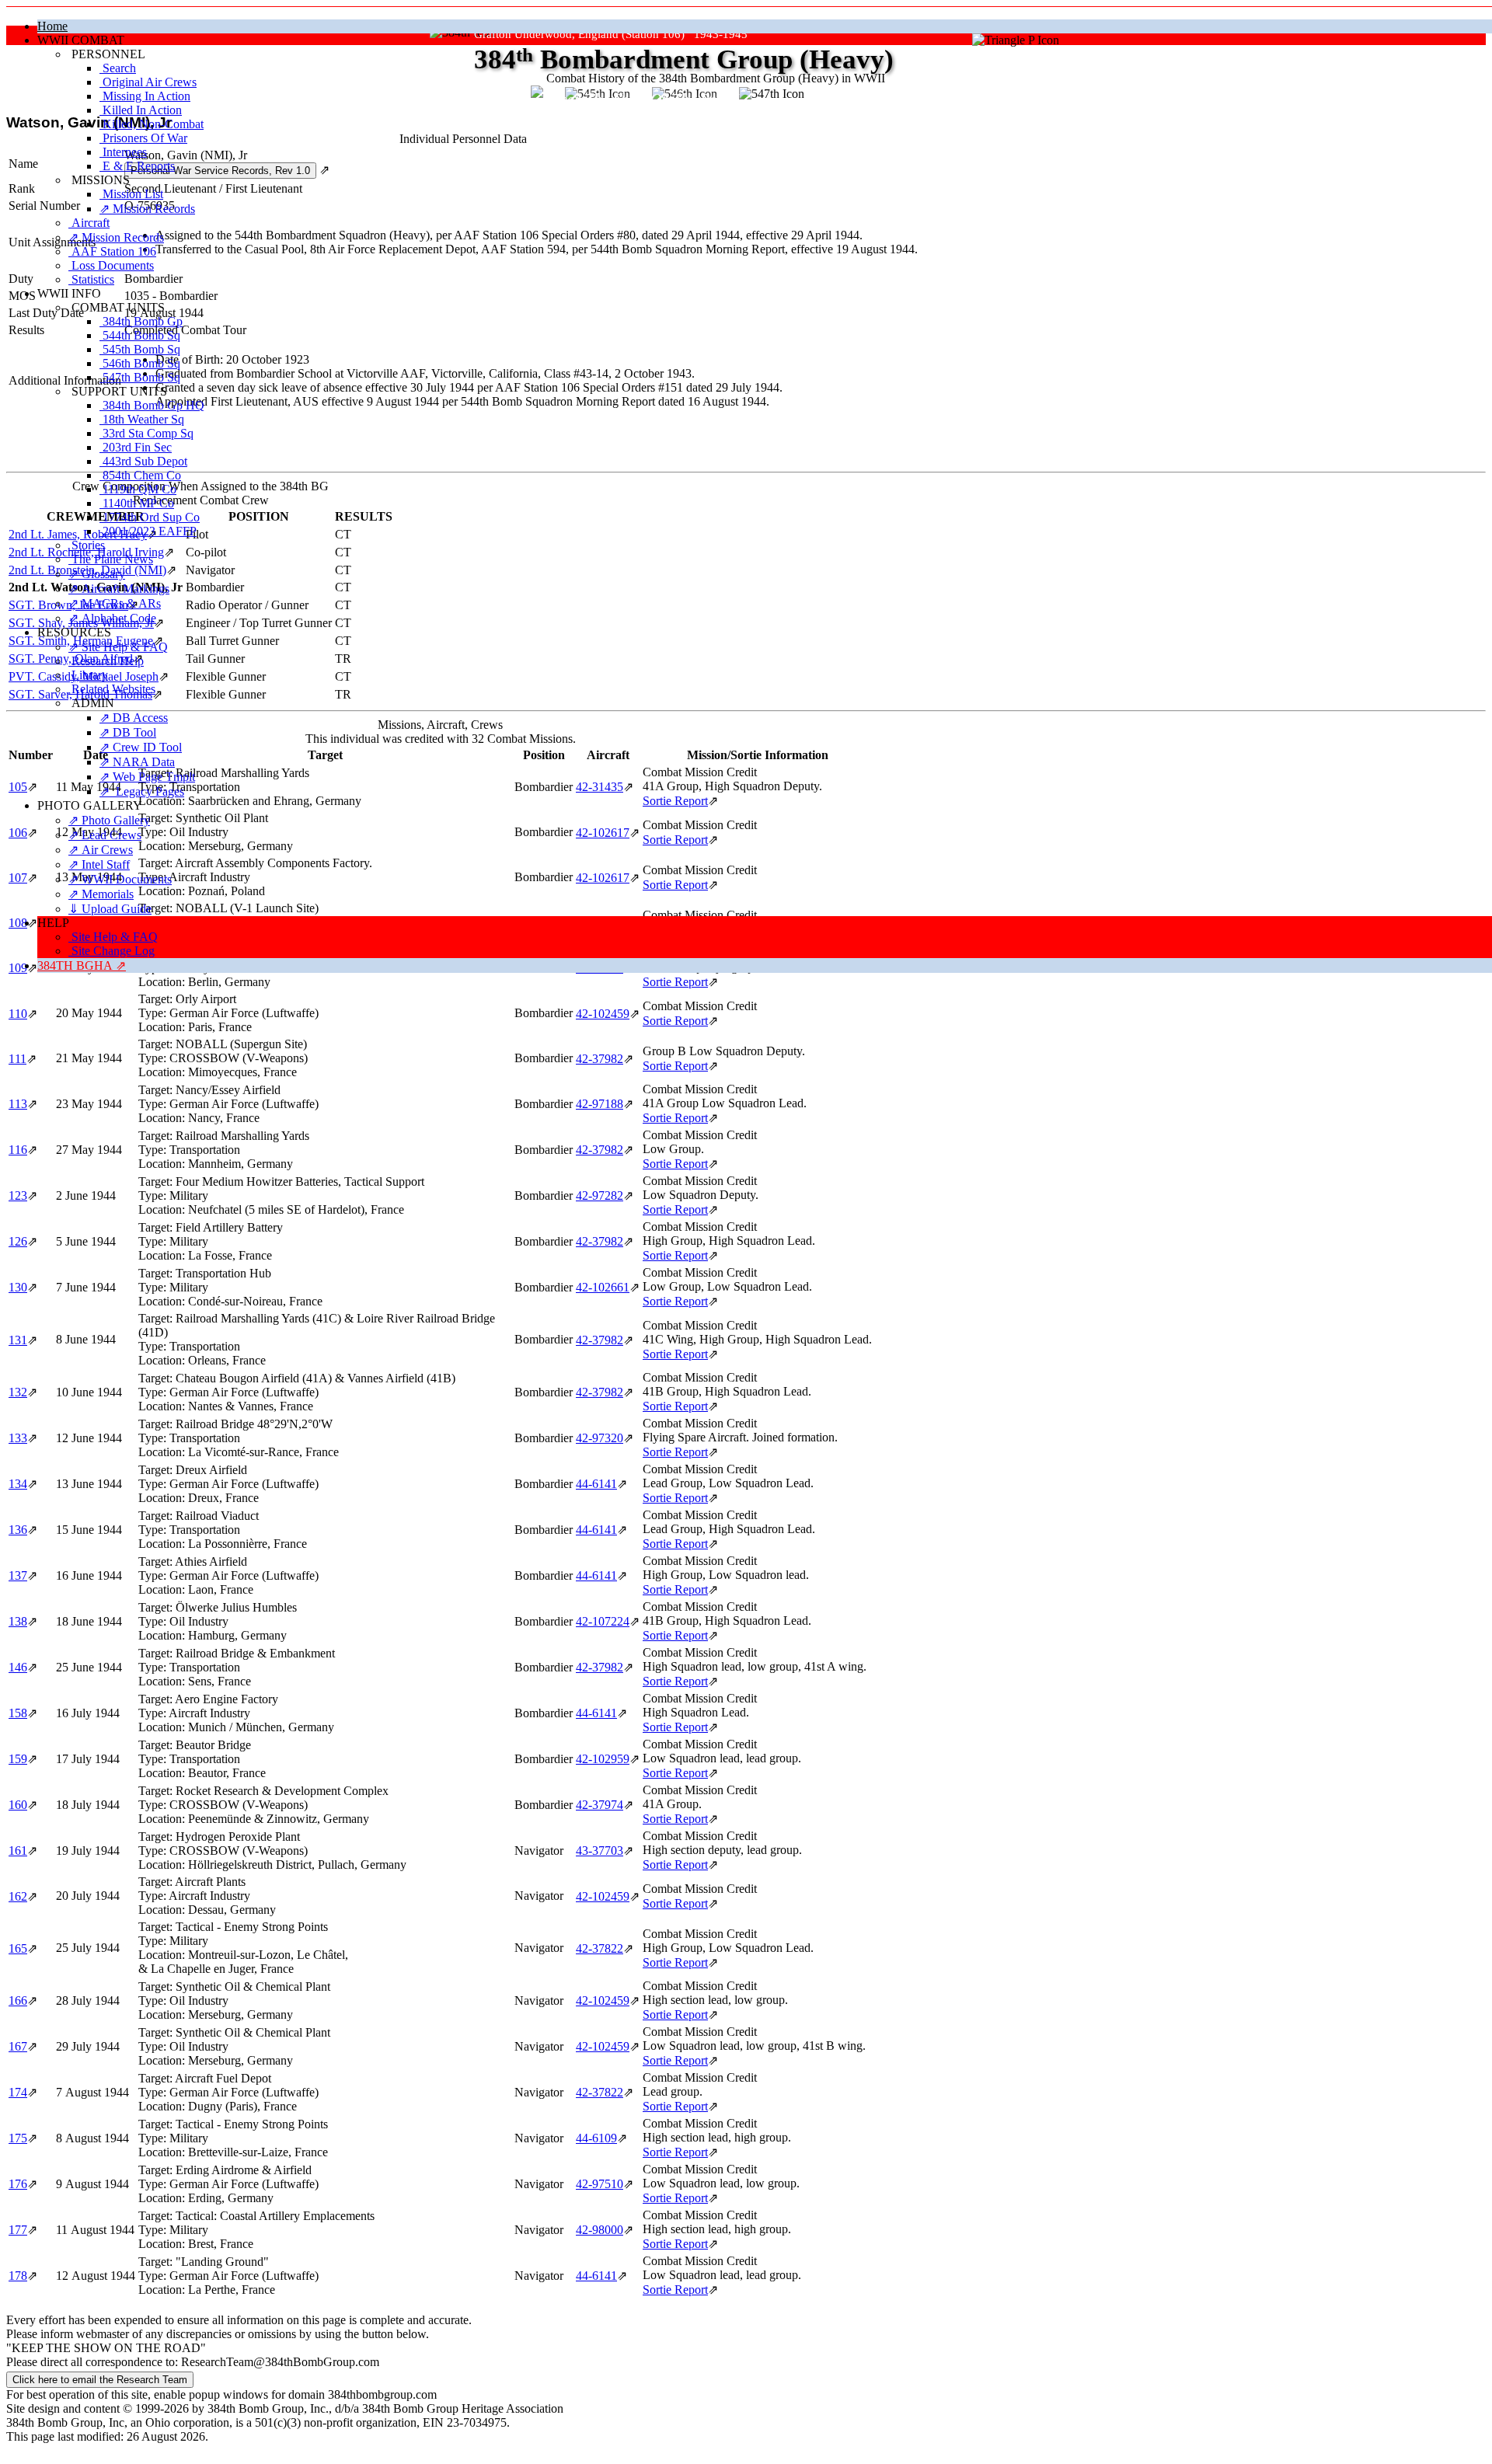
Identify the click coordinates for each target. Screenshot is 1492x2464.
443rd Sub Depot (143, 461)
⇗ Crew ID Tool (141, 747)
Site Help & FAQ (113, 937)
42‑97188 (600, 1104)
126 (18, 1241)
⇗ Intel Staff (99, 864)
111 (17, 1059)
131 (18, 1340)
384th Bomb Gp (141, 321)
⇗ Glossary (97, 574)
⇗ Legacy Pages (142, 791)
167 (18, 2046)
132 (18, 1392)
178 (18, 2276)
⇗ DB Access (134, 718)
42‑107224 (603, 1621)
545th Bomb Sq (140, 349)
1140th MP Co (137, 503)
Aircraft (89, 223)
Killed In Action (141, 110)
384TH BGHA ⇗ (82, 965)
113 (18, 1104)
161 (18, 1851)
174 (18, 2092)
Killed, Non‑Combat (152, 124)
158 (18, 1713)
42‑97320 (600, 1438)
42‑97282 (600, 1195)
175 (18, 2138)
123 (18, 1195)
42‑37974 (600, 1805)
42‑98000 (600, 2230)
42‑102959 (603, 1759)
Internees (123, 152)
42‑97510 (600, 2184)
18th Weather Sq (142, 419)
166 (18, 2000)
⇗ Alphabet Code (112, 618)
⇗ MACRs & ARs (115, 603)
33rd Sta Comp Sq (146, 433)
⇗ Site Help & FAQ (118, 647)
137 (18, 1575)
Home (52, 26)
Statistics (91, 279)
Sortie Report (675, 1021)
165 (18, 1948)
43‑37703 (600, 1851)
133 (18, 1438)
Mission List (131, 194)
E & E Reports (137, 166)
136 (18, 1530)
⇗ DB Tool (128, 732)
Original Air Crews (148, 82)
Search (118, 68)
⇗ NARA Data (137, 762)
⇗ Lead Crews (105, 835)
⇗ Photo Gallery (109, 820)
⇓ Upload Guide (110, 909)
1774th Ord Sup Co (150, 517)
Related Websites (112, 689)
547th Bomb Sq (140, 377)
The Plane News (111, 559)
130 (18, 1287)
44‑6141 (596, 1484)
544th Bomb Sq (140, 335)
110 (18, 1014)
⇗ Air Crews (101, 850)
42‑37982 (600, 1059)
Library (88, 675)
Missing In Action (145, 96)
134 (18, 1484)
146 (18, 1667)
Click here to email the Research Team (100, 2380)
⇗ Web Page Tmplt (147, 777)
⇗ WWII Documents (120, 879)
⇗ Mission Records (147, 209)
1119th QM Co (138, 489)
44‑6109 (596, 2138)
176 (18, 2184)
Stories (87, 545)
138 (18, 1621)
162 (18, 1896)
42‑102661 (603, 1287)
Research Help (106, 661)
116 (18, 1150)
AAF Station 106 (112, 251)
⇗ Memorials (101, 894)
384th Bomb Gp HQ (152, 405)
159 (18, 1759)
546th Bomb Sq (140, 363)
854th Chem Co (140, 475)
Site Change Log (112, 951)
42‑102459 (603, 1014)
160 (18, 1805)
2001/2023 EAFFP (148, 531)
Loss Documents (111, 265)
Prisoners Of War (143, 138)
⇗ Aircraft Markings (119, 589)
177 (18, 2230)
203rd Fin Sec (136, 447)
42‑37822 (600, 1948)
